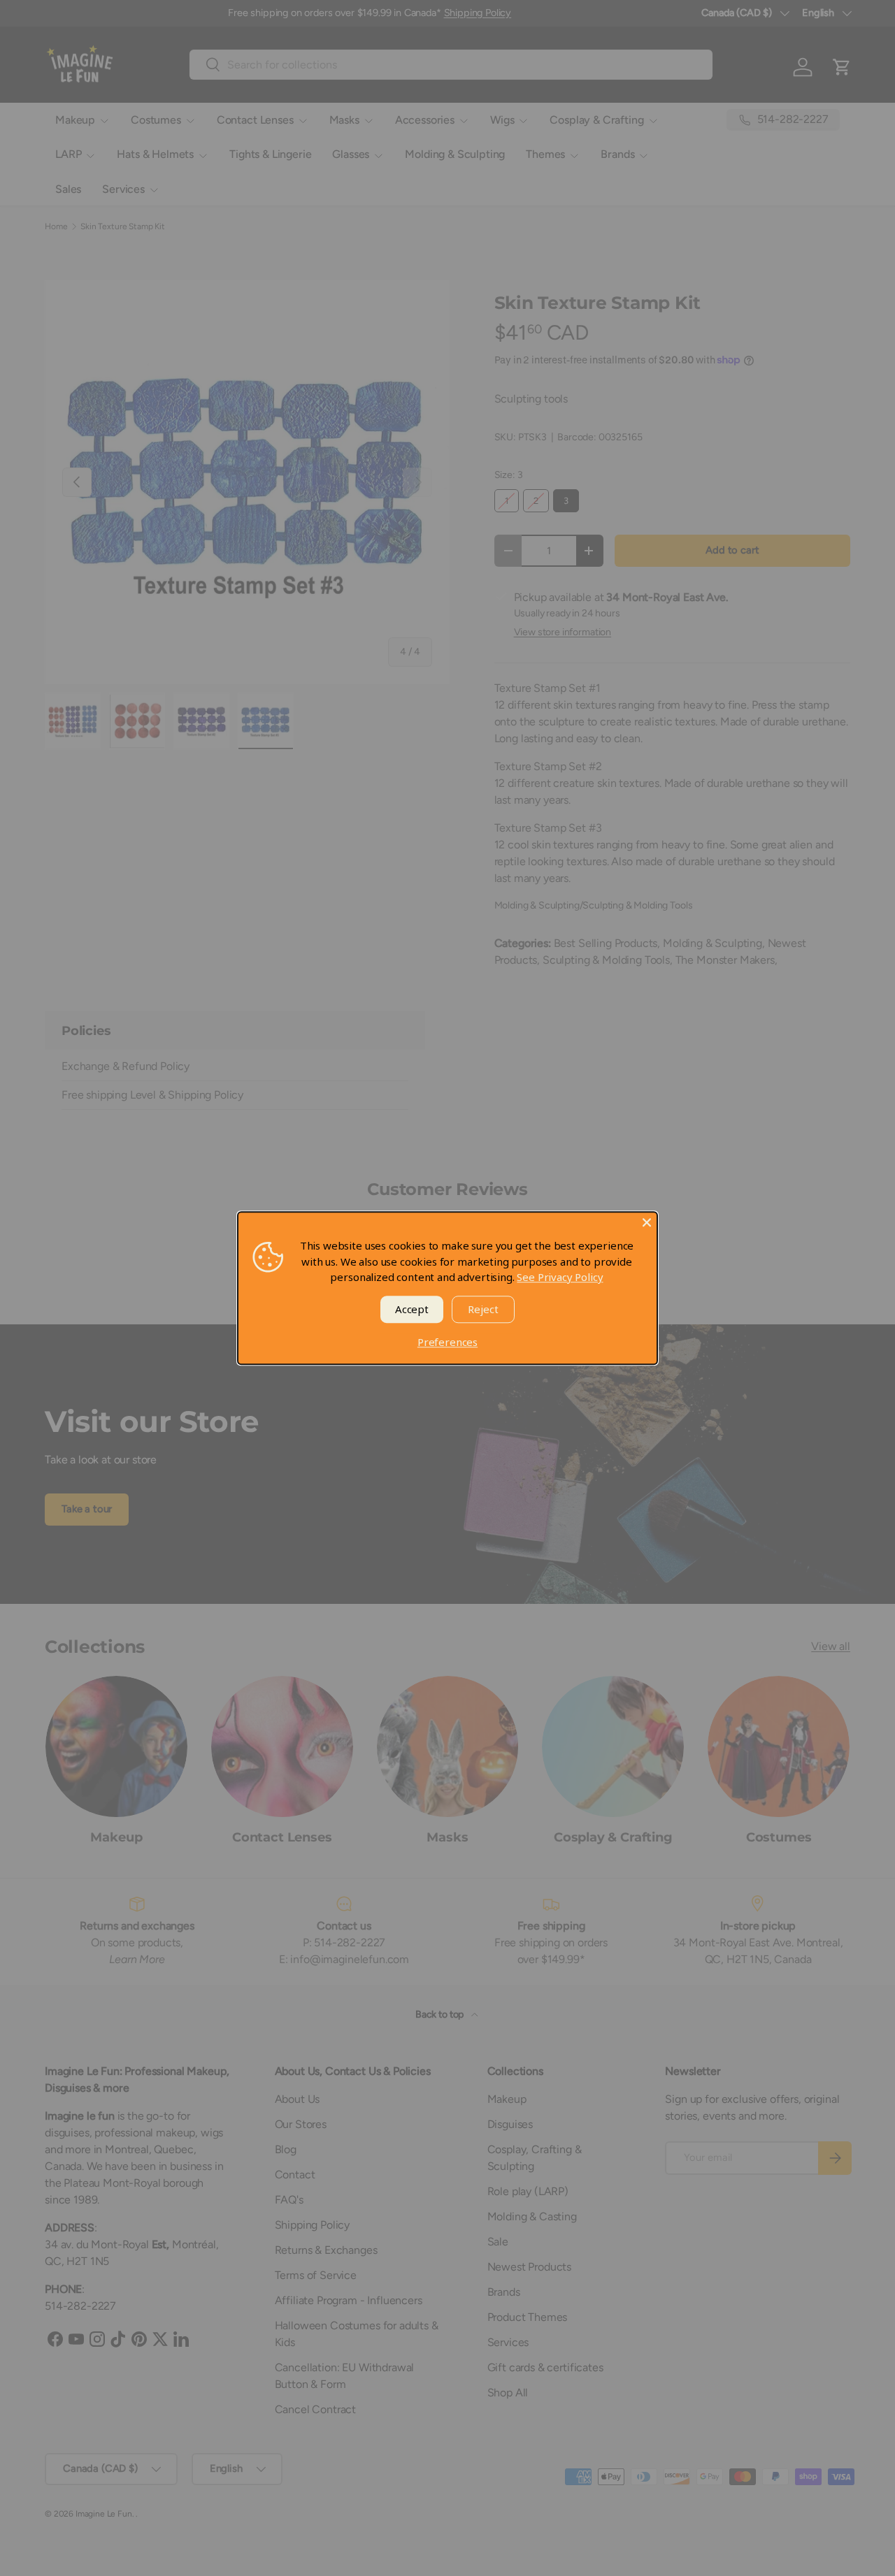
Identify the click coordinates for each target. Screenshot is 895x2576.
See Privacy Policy (560, 1277)
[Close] (647, 1222)
